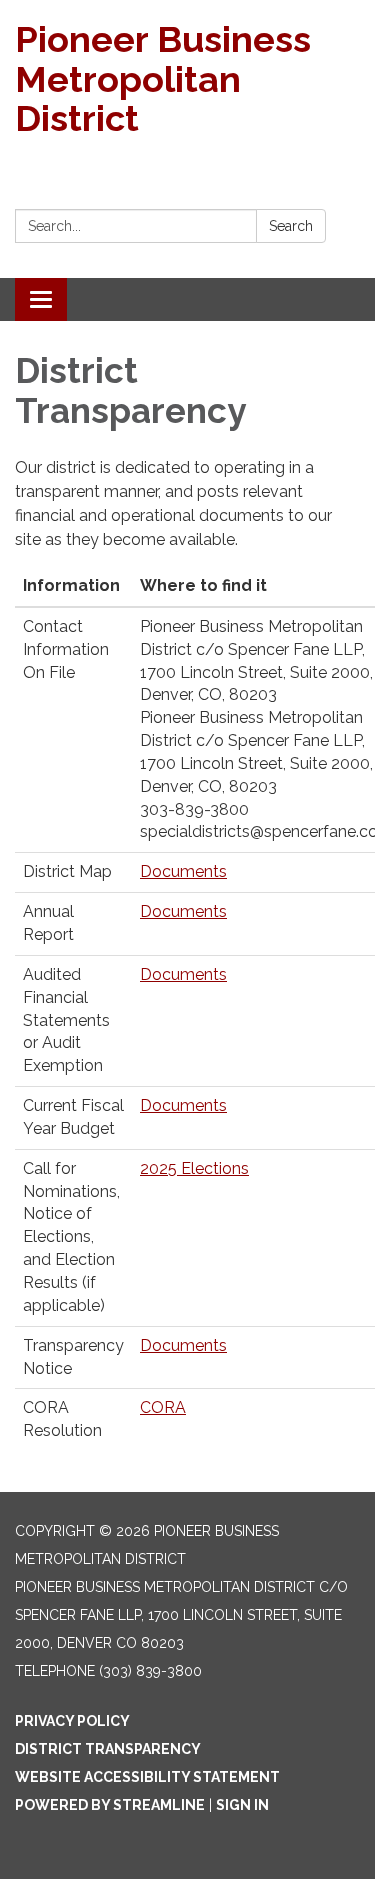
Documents (183, 871)
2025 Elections (194, 1168)
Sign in (242, 1805)
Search (291, 226)
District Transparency (108, 1749)
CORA (163, 1407)
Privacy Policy (72, 1721)
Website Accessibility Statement (147, 1777)
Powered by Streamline (110, 1805)
